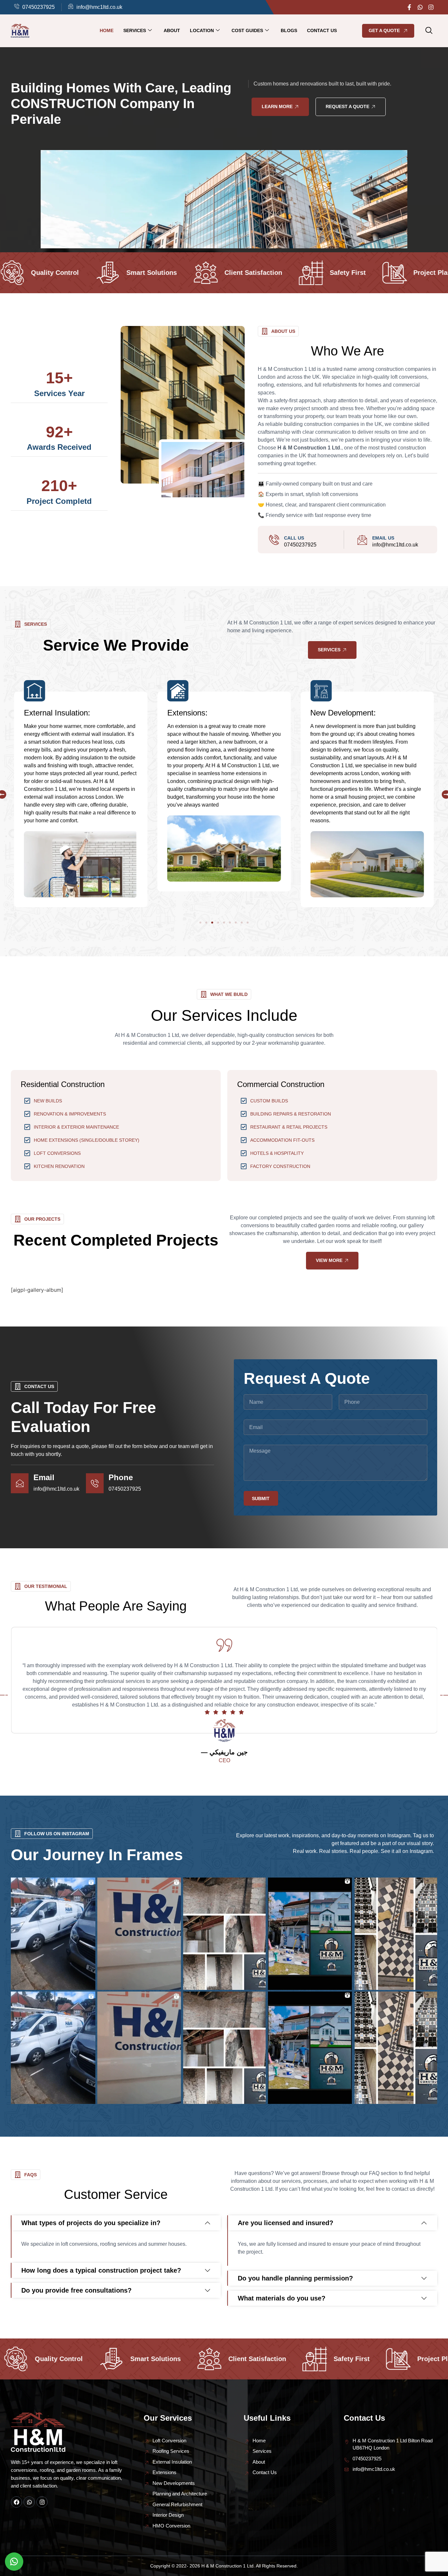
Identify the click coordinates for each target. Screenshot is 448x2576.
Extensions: (44, 713)
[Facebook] (16, 2502)
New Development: (200, 713)
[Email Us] (362, 540)
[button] (429, 31)
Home (107, 30)
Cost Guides (247, 30)
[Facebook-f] (409, 7)
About (172, 30)
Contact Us (322, 30)
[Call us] (274, 540)
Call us (294, 538)
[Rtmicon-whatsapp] (420, 7)
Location (202, 30)
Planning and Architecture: (356, 713)
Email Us (383, 538)
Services (135, 30)
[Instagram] (431, 7)
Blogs (289, 30)
